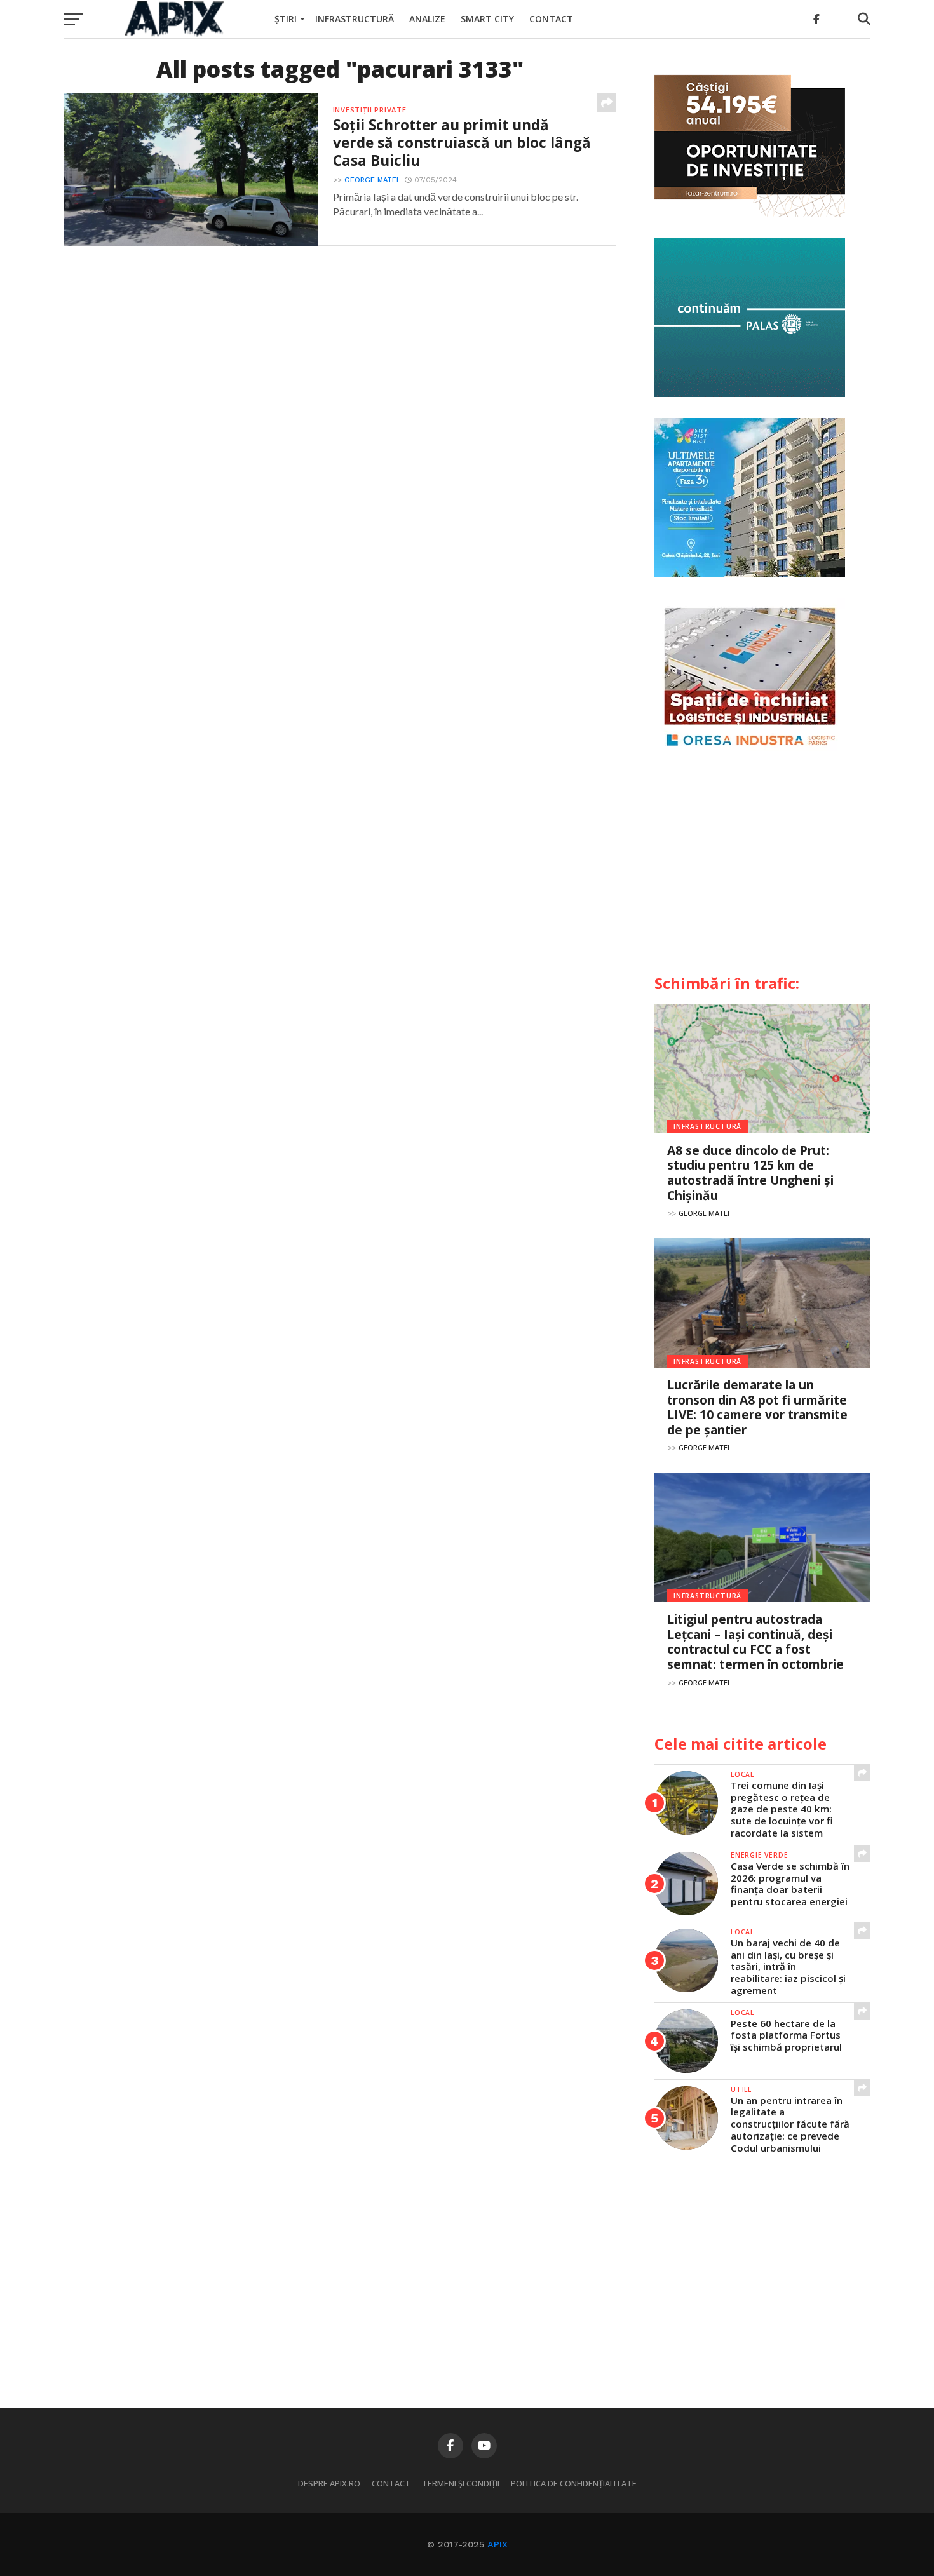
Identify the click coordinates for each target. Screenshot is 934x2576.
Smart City (487, 19)
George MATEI (371, 180)
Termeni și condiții (461, 2483)
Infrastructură (355, 19)
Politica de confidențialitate (574, 2483)
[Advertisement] (762, 868)
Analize (427, 19)
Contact (551, 19)
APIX (497, 2544)
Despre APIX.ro (329, 2483)
